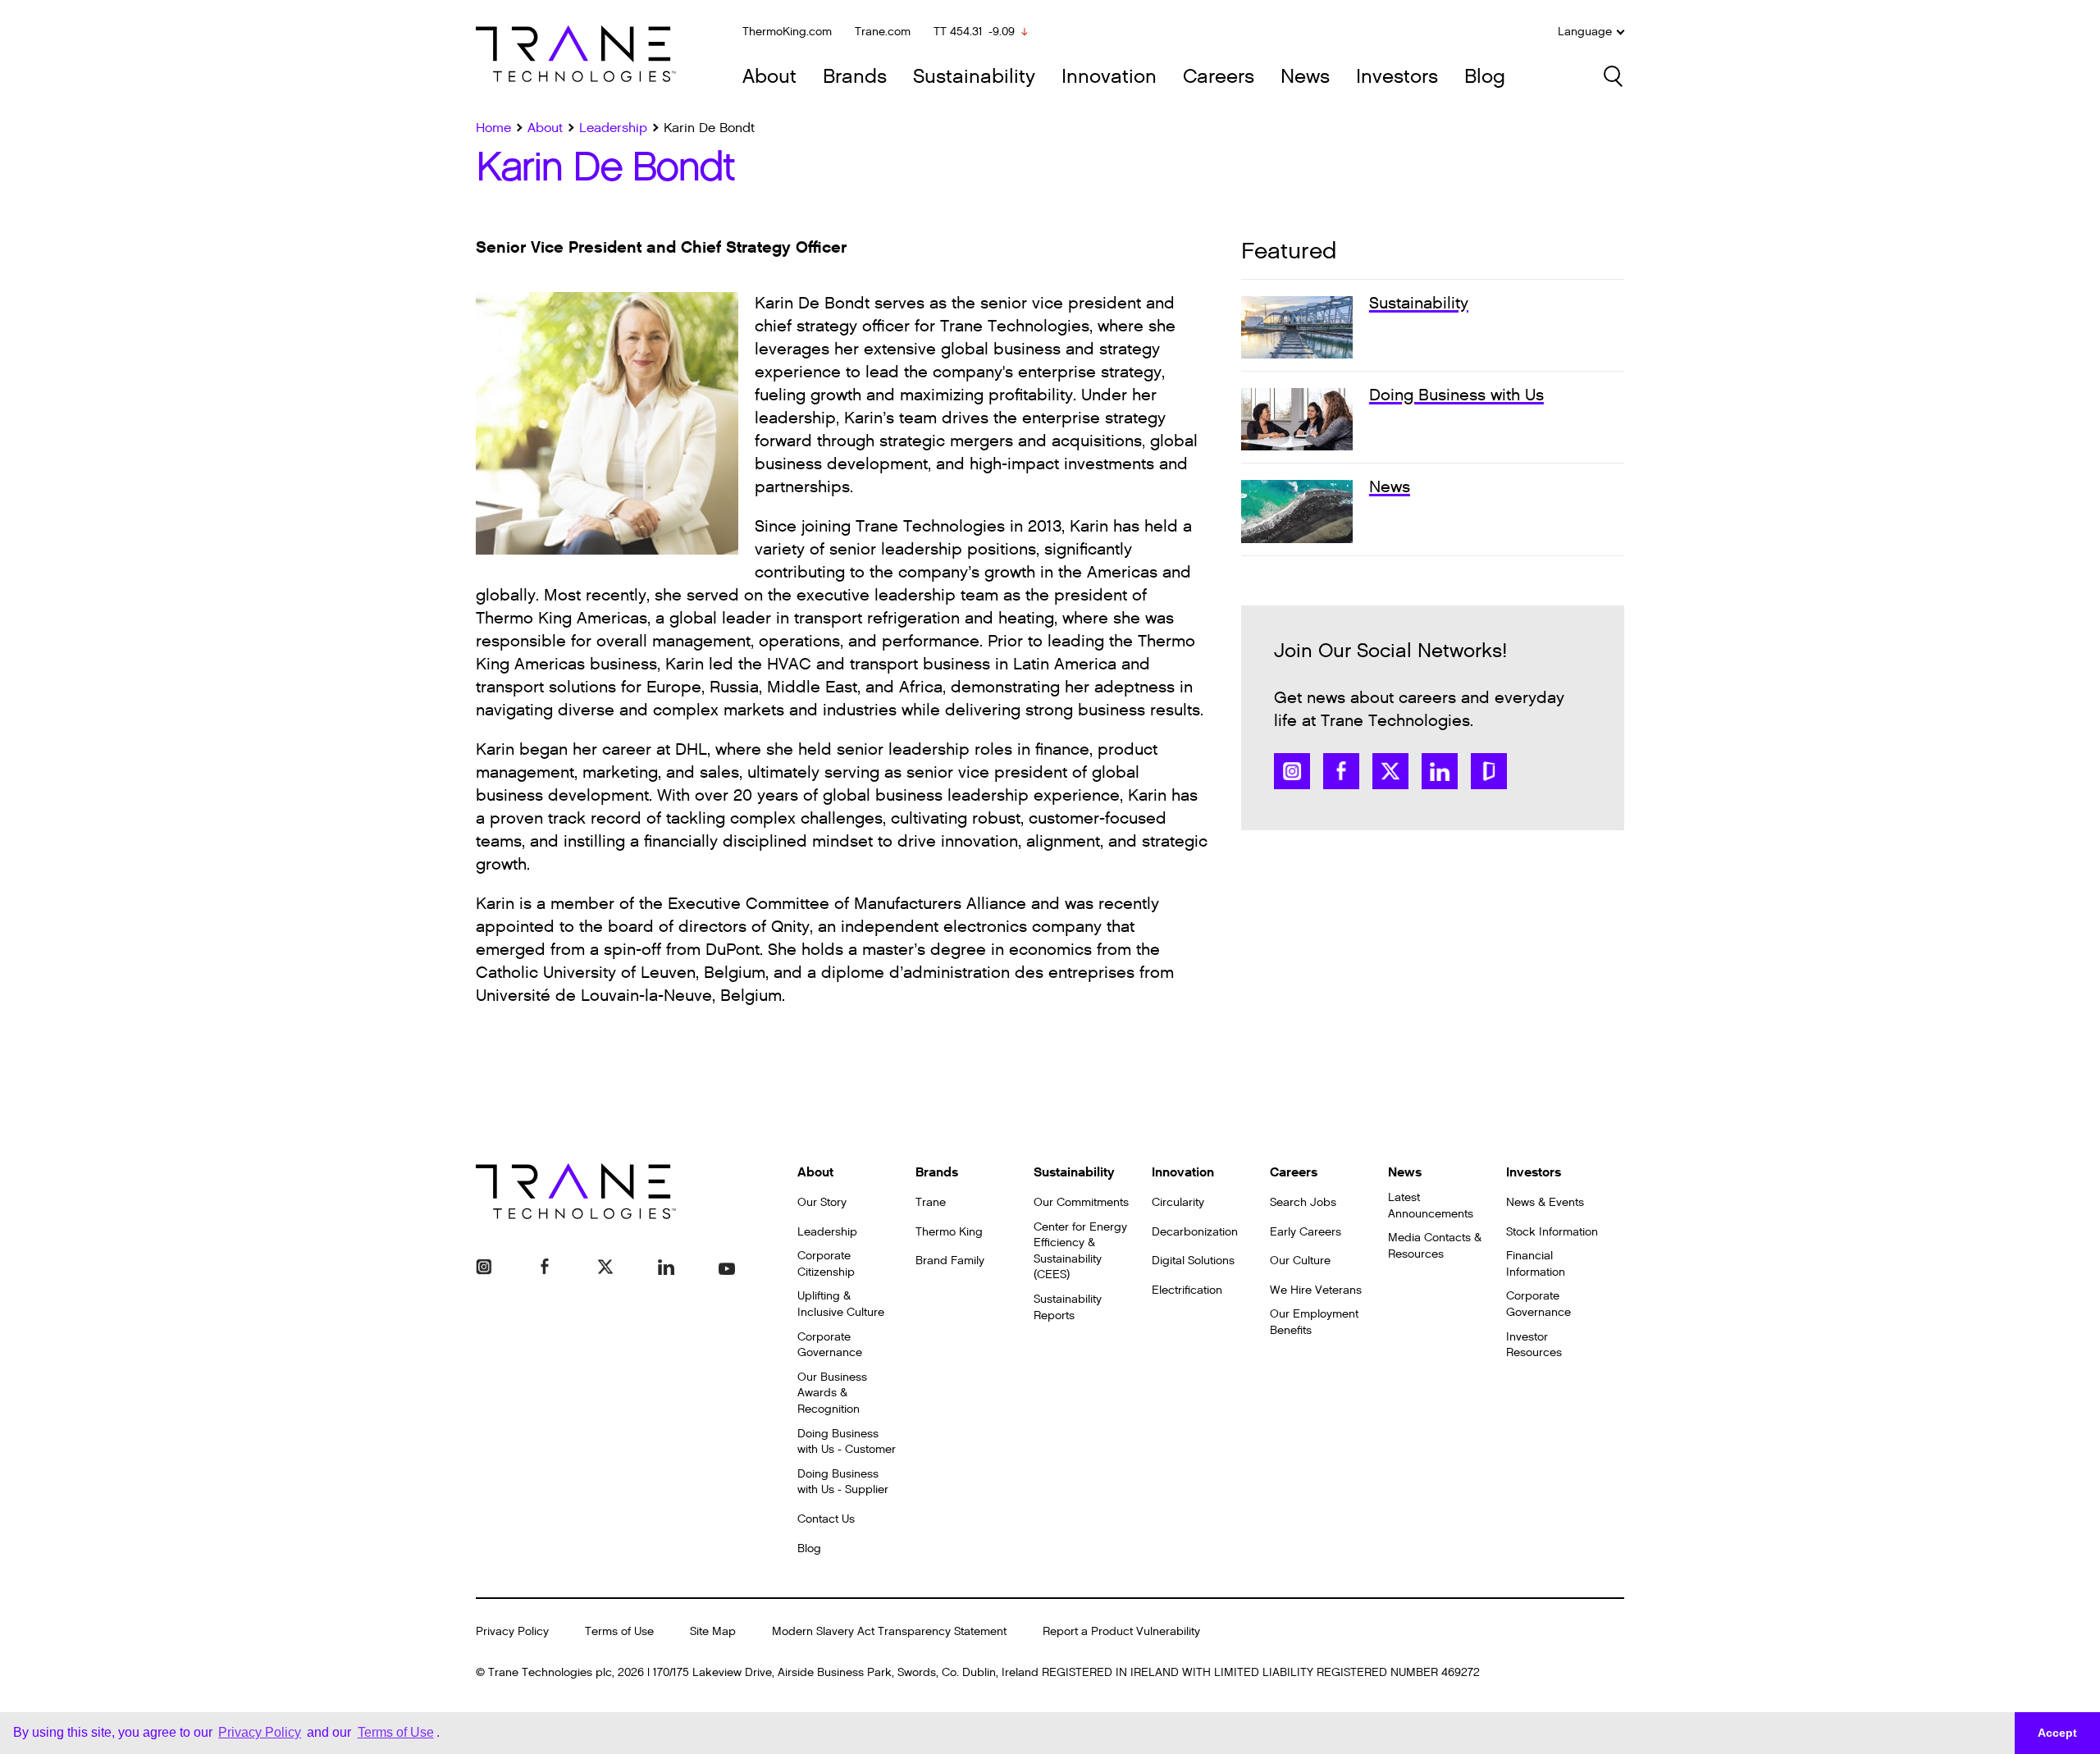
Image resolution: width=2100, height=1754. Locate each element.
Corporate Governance (830, 1345)
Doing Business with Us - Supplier (843, 1482)
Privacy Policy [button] (260, 1732)
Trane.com (883, 32)
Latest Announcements (1431, 1206)
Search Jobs (1303, 1202)
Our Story (822, 1202)
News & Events (1545, 1202)
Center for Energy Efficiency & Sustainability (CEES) (1080, 1251)
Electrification (1187, 1290)
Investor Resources (1534, 1345)
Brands (855, 77)
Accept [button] (2057, 1733)
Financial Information (1536, 1264)
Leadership (827, 1232)
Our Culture (1300, 1261)
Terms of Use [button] (396, 1732)
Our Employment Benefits (1314, 1322)
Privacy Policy (512, 1631)
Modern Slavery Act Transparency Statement (889, 1631)
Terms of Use (619, 1631)
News (1305, 77)
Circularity (1178, 1202)
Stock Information (1552, 1232)
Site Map (713, 1631)
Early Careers (1306, 1232)
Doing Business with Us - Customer (847, 1442)
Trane (931, 1202)
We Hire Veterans (1316, 1290)
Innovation (1109, 77)
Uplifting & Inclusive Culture (841, 1304)
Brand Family (950, 1261)
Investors (1397, 77)
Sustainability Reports (1068, 1307)
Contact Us (826, 1519)
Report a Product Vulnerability (1121, 1631)
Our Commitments (1081, 1202)
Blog (1485, 77)
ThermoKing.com (787, 32)
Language (1585, 32)
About (769, 77)
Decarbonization (1195, 1232)
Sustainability (974, 77)
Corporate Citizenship (826, 1264)
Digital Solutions (1193, 1261)
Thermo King (949, 1232)
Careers (1219, 77)
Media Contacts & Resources (1435, 1246)
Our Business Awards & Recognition (832, 1393)
